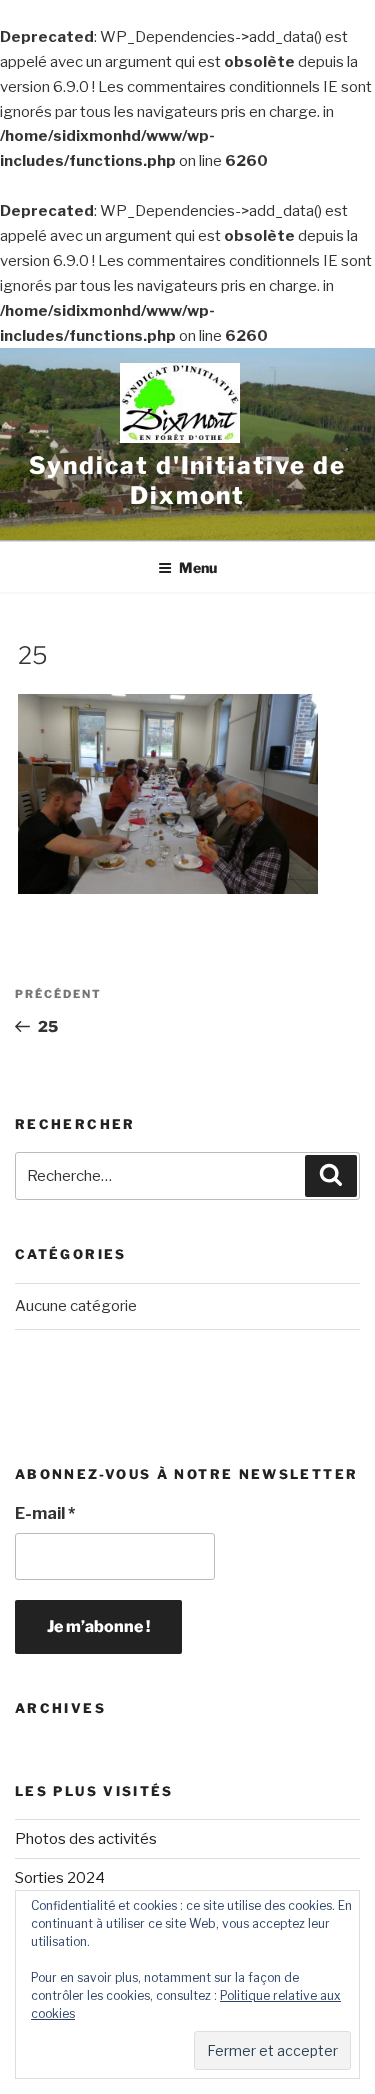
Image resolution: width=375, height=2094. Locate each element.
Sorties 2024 (60, 1878)
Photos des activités (86, 1839)
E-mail (45, 1513)
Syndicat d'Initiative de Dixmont (187, 480)
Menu (198, 567)
